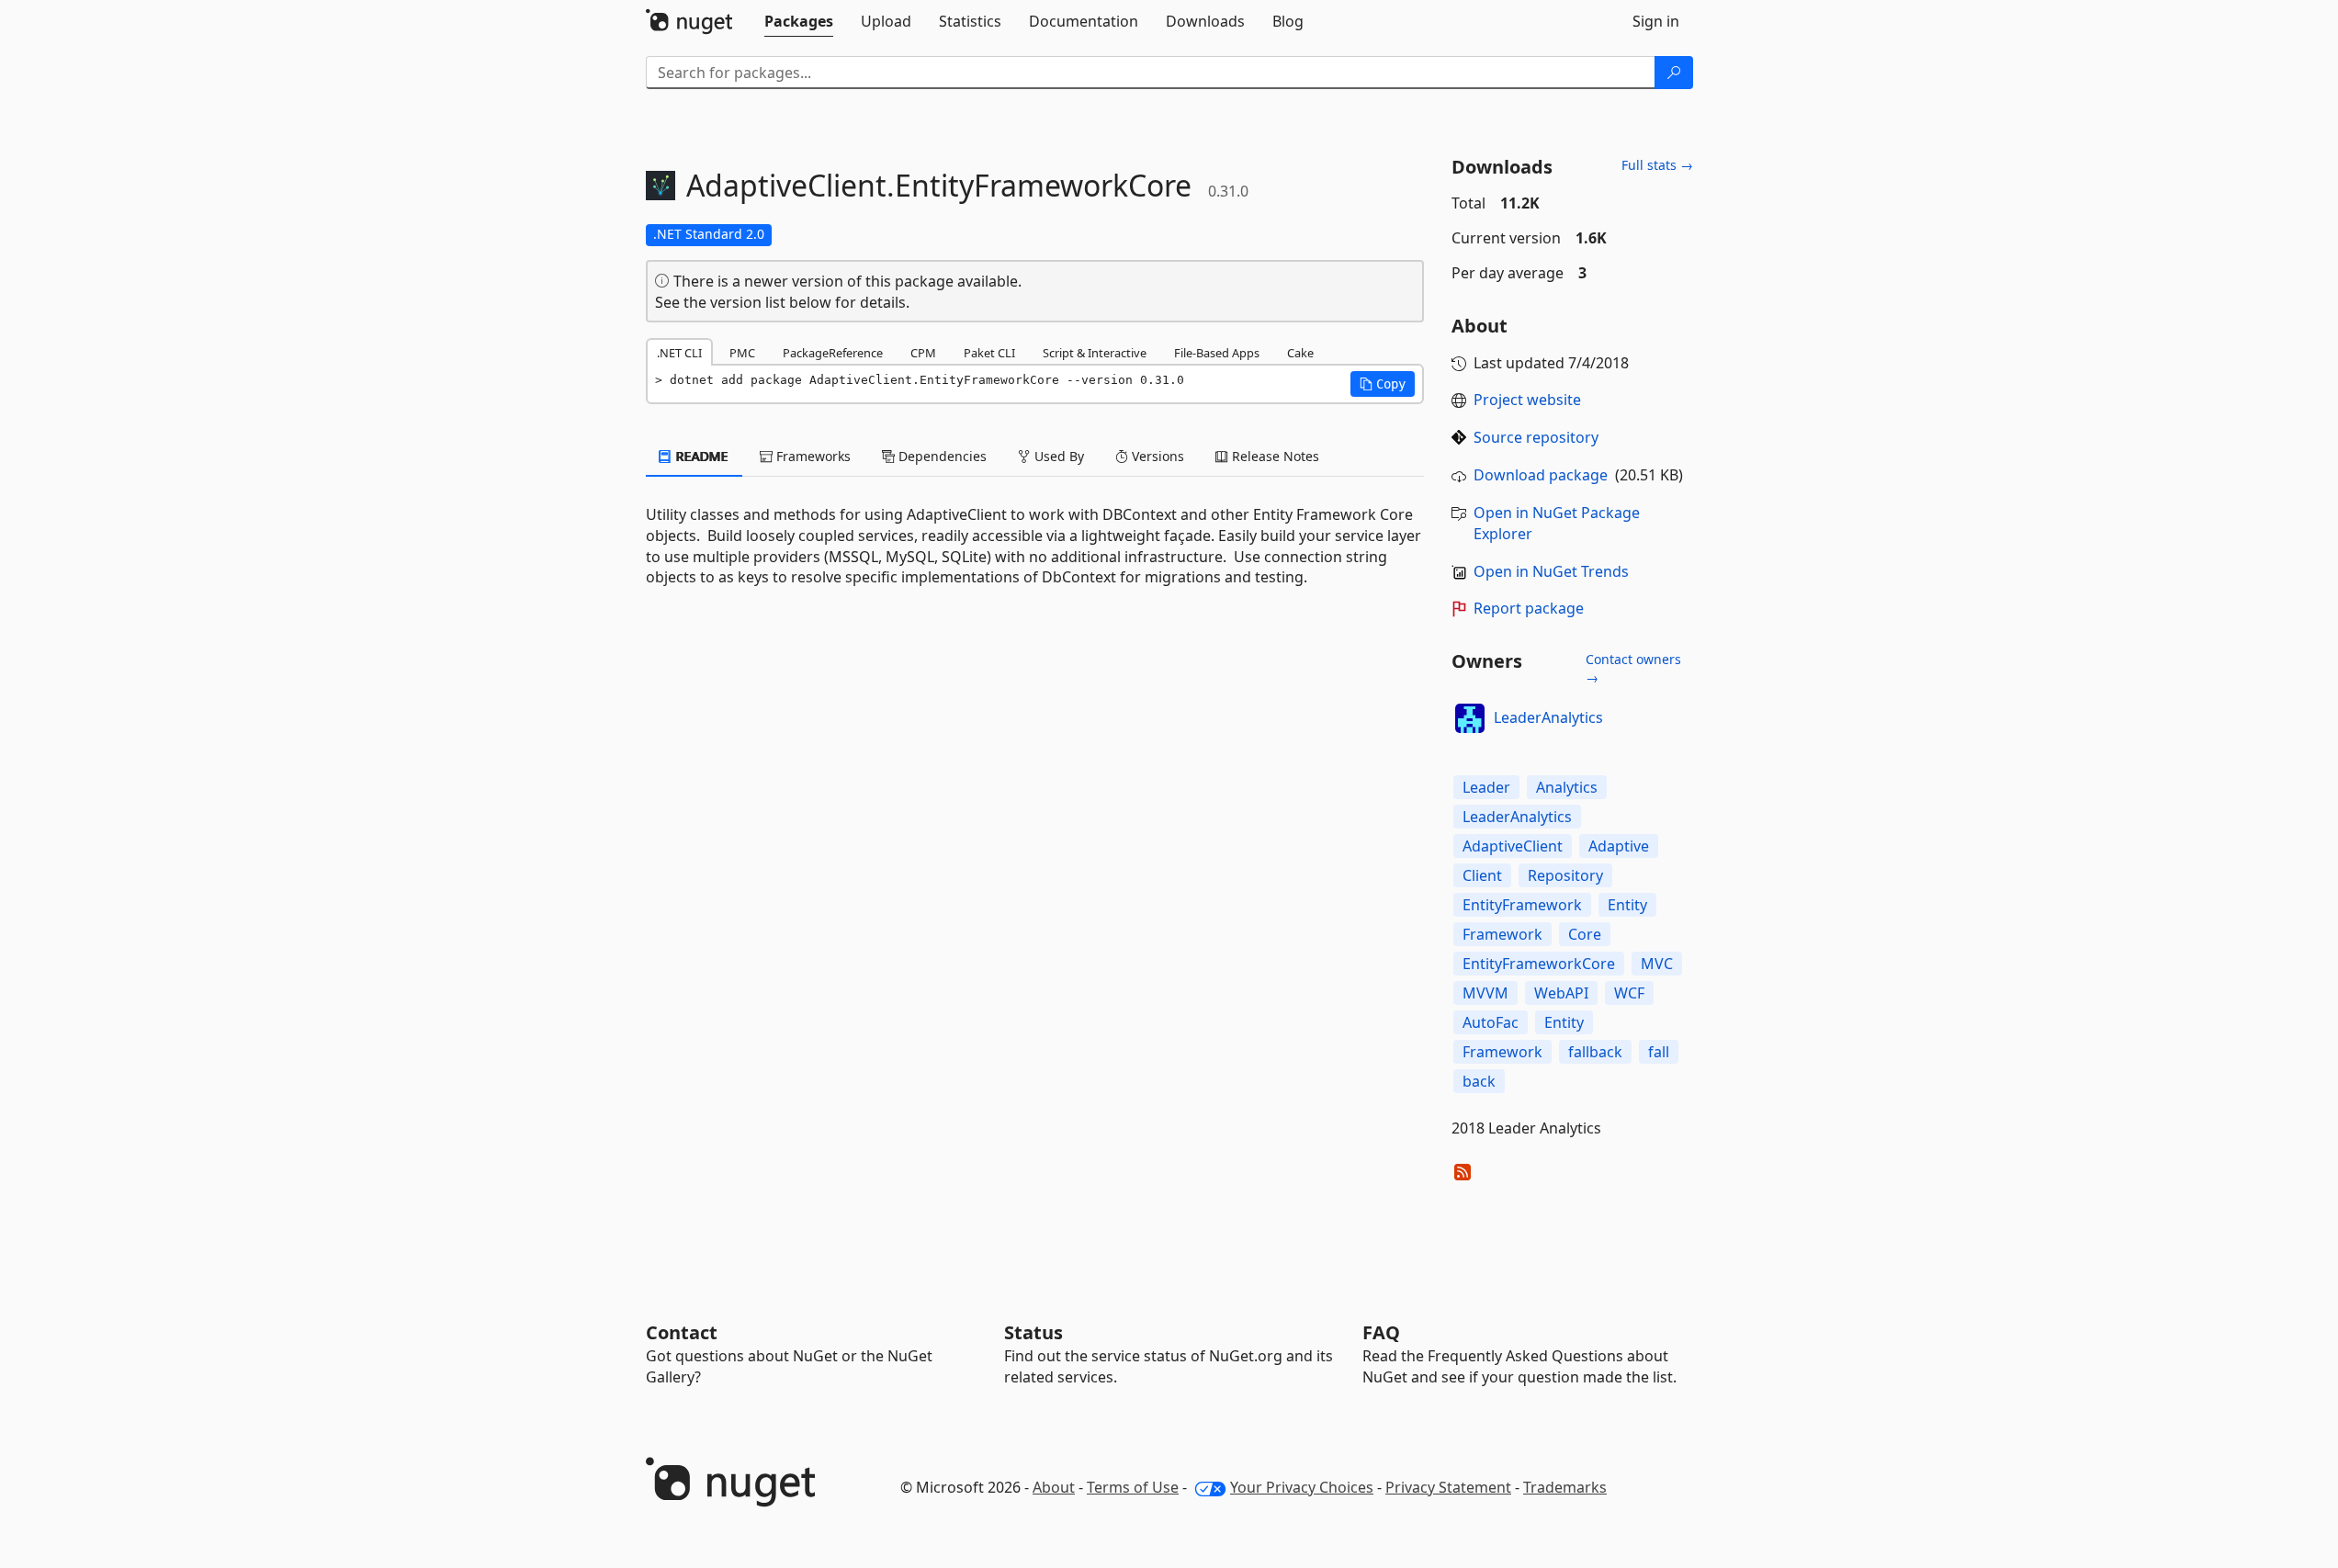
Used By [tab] (1057, 456)
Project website (1527, 400)
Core (1585, 934)
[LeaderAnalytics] (1470, 718)
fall (1659, 1052)
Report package (1529, 608)
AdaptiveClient (1513, 846)
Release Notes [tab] (1274, 456)
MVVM (1485, 993)
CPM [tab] (923, 353)
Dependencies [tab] (941, 456)
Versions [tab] (1156, 456)
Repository (1565, 875)
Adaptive (1619, 846)
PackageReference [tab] (833, 353)
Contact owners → (1633, 668)
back (1479, 1081)
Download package (1541, 475)
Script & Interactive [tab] (1095, 353)
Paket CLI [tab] (989, 353)
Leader (1486, 787)
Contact (682, 1332)
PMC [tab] (742, 353)
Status (1033, 1332)
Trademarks (1565, 1487)
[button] (1383, 384)
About (1054, 1487)
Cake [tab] (1300, 353)
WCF (1629, 993)
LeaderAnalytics (1548, 717)
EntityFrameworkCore (1539, 964)
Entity (1627, 905)
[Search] (1674, 73)
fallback (1595, 1052)
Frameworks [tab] (812, 456)
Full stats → (1657, 165)
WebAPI (1561, 993)
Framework (1502, 934)
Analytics (1567, 787)
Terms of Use (1133, 1487)
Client (1482, 875)
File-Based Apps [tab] (1217, 353)
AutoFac (1491, 1022)
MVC (1657, 964)
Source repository (1536, 437)
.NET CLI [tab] (679, 353)
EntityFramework (1522, 905)
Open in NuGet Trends (1551, 571)
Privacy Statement (1448, 1487)
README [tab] (700, 456)
